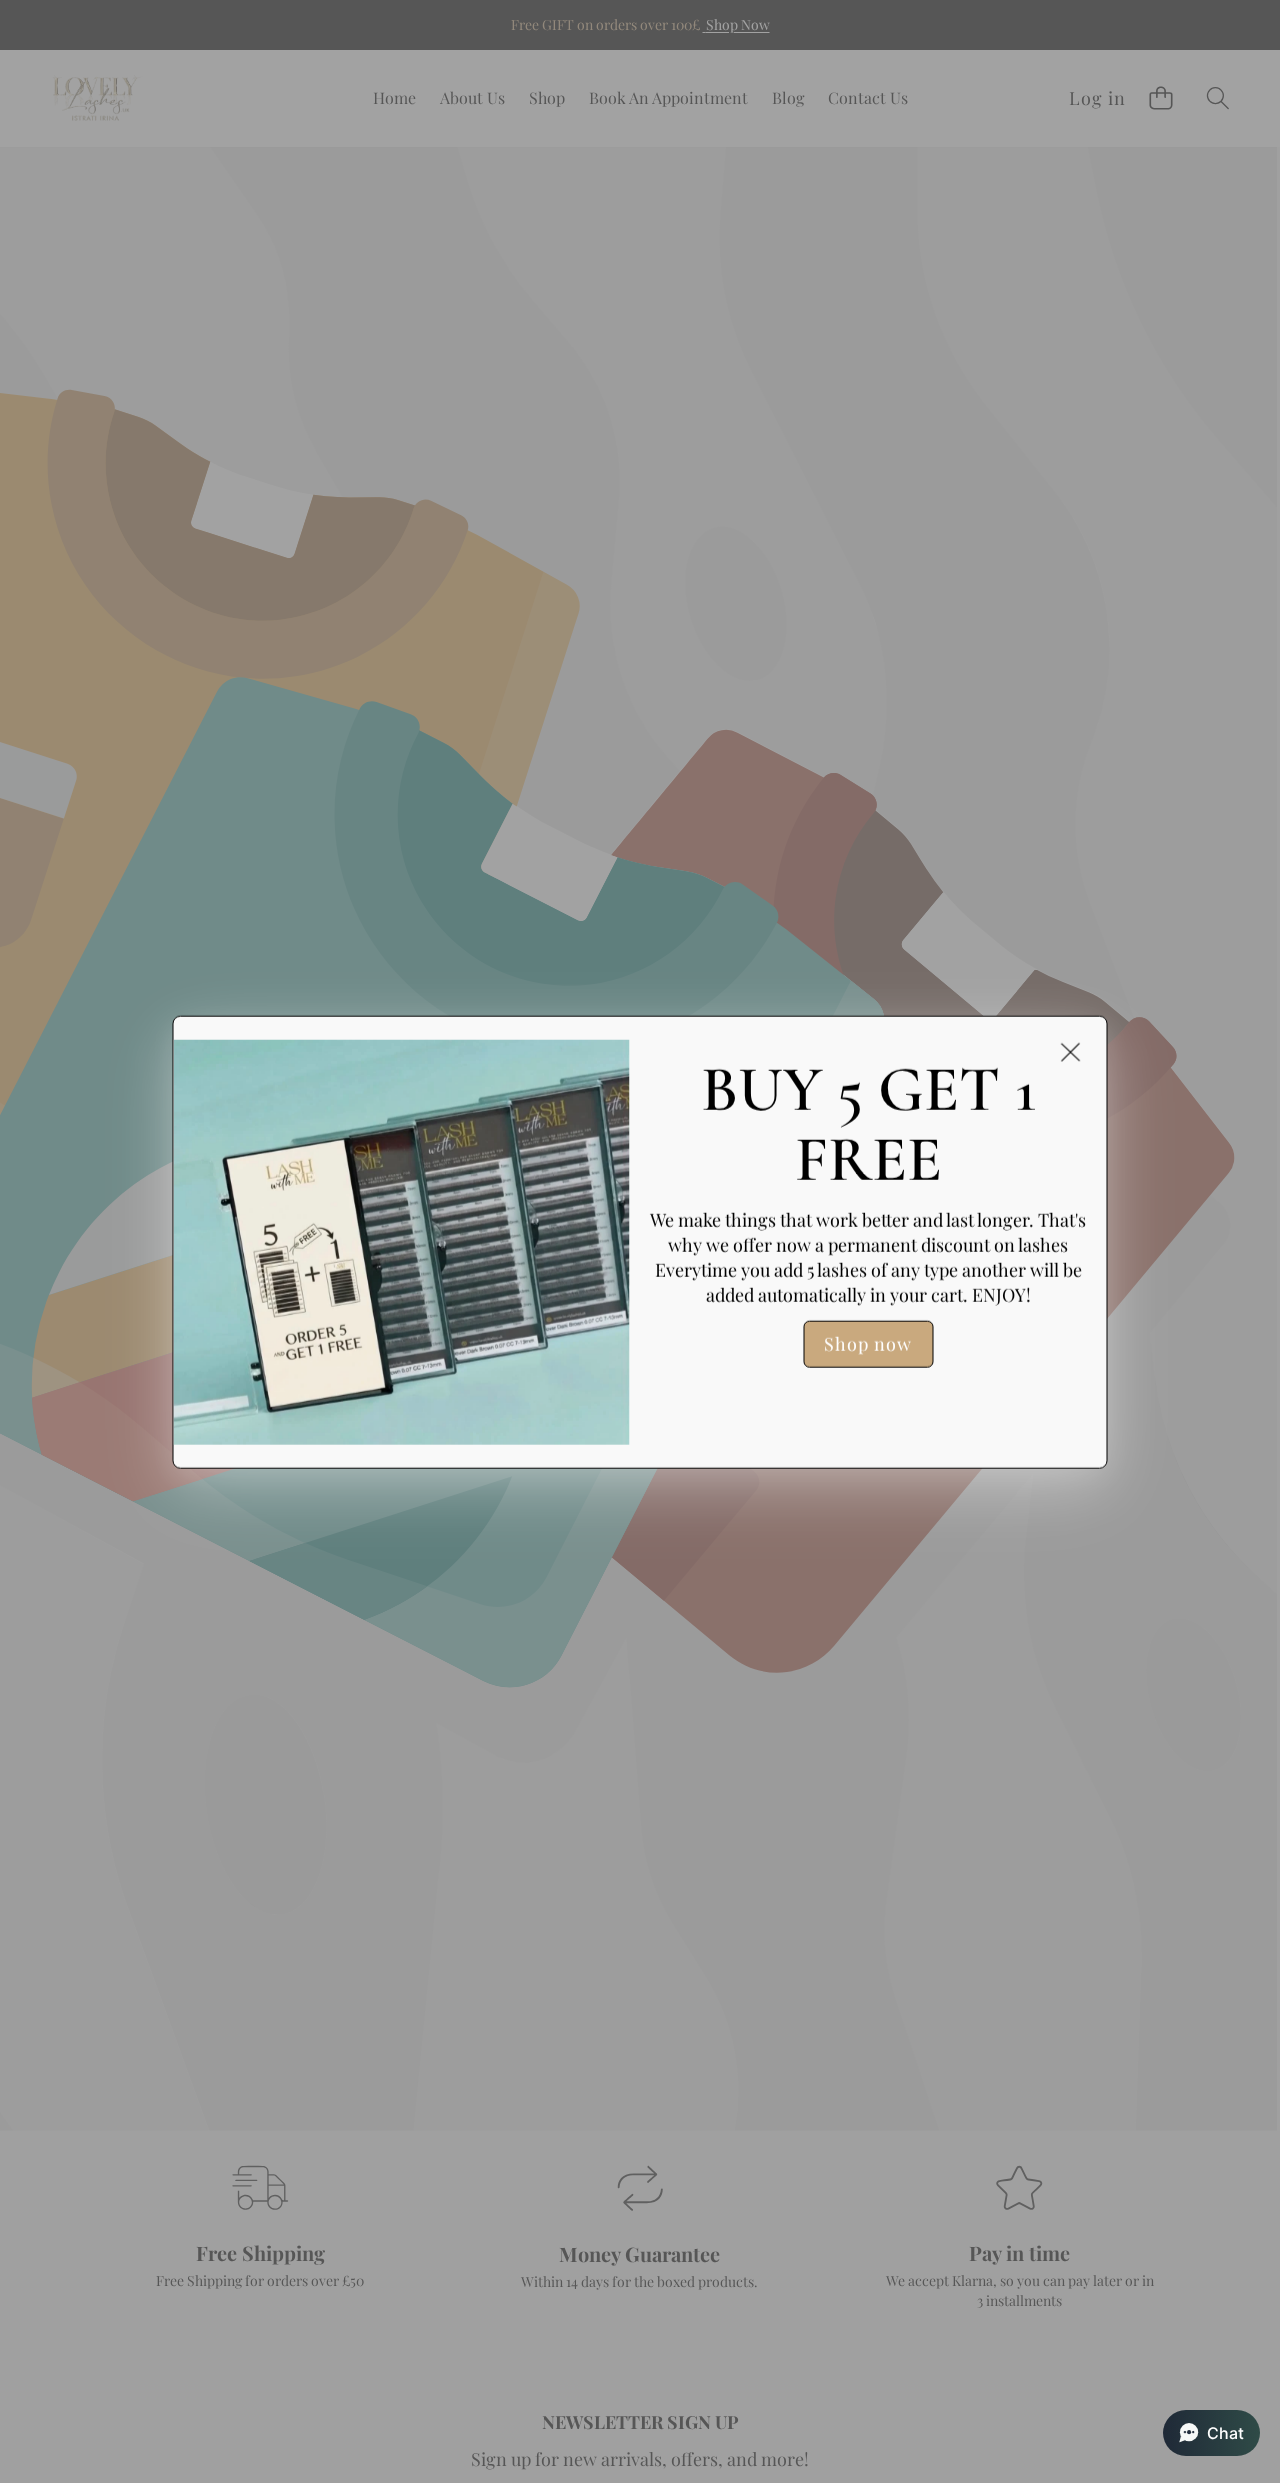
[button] (1211, 2433)
